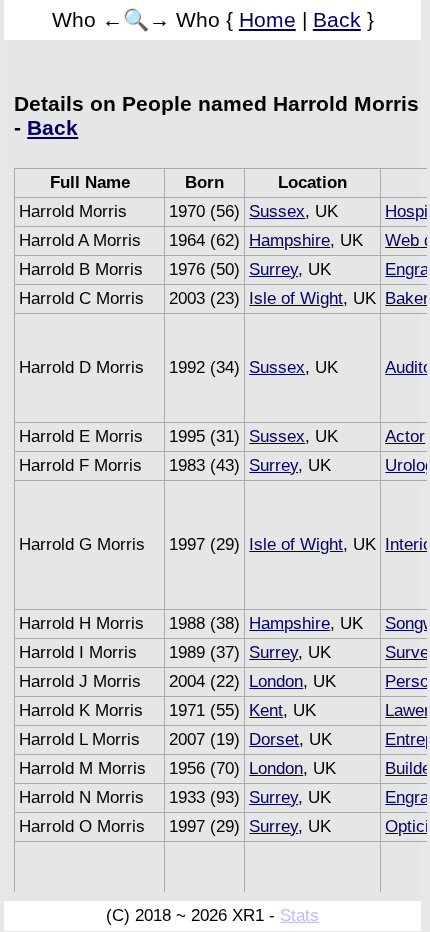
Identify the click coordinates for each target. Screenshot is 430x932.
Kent (266, 710)
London (276, 681)
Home (267, 19)
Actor (405, 436)
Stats (299, 915)
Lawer (407, 710)
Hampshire (289, 240)
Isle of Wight (296, 298)
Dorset (274, 739)
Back (337, 19)
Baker (407, 298)
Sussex (277, 211)
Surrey (273, 269)
